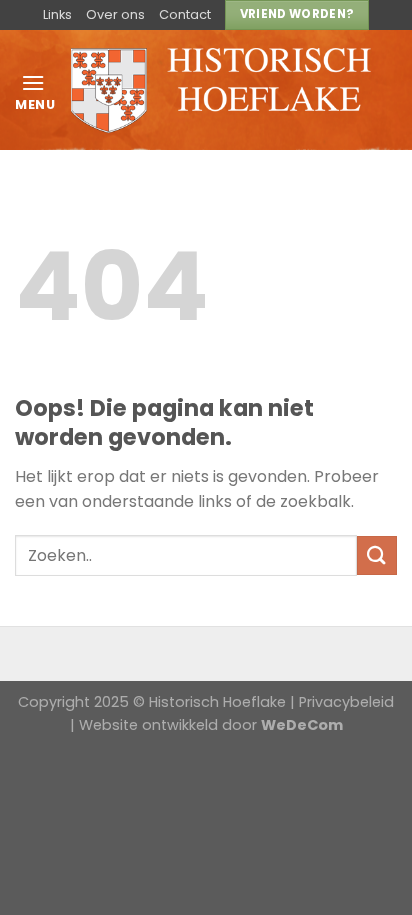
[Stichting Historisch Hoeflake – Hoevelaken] (221, 90)
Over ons (115, 14)
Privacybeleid (346, 702)
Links (57, 14)
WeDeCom (302, 725)
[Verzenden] (377, 555)
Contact (185, 14)
